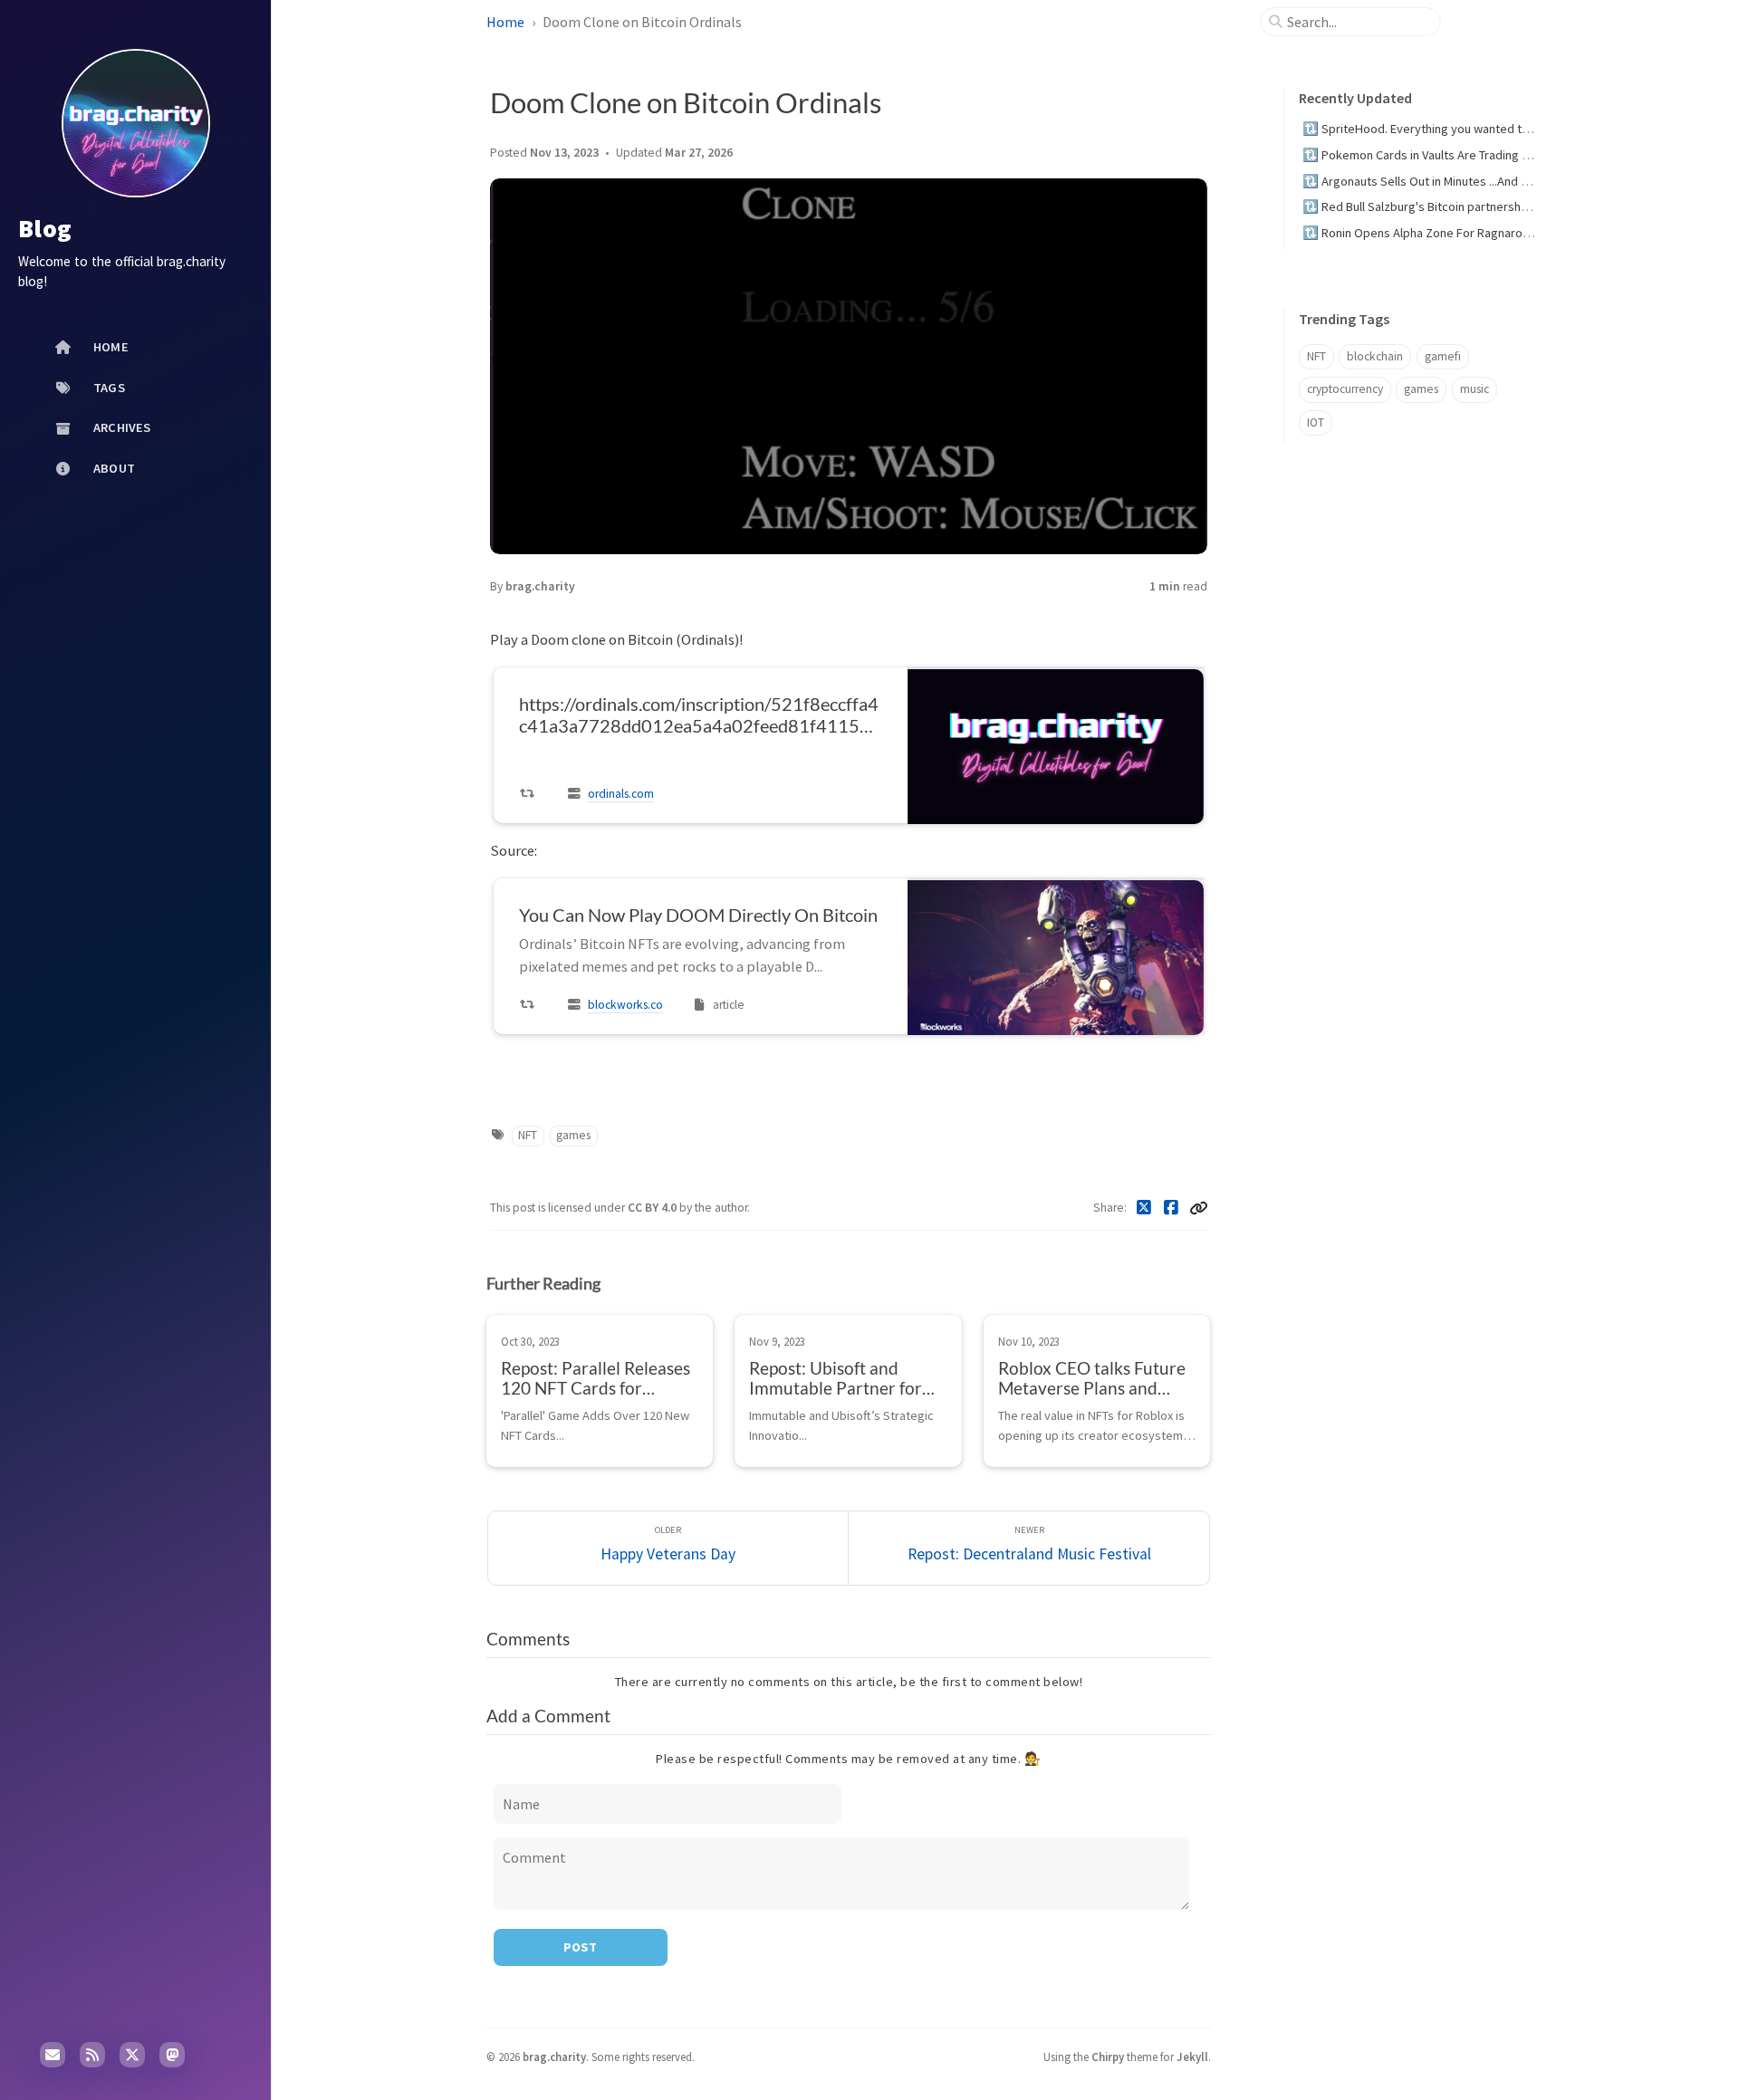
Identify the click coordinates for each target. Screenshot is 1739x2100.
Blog (45, 228)
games (573, 1135)
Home (505, 22)
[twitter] (132, 2055)
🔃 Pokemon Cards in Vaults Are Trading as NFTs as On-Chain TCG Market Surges (1519, 155)
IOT (1316, 422)
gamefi (1443, 356)
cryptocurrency (1345, 389)
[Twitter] (1144, 1208)
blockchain (1375, 356)
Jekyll (1192, 2057)
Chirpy (1108, 2057)
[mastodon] (172, 2055)
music (1475, 389)
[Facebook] (1172, 1208)
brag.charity (540, 586)
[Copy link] (1198, 1208)
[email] (53, 2055)
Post (580, 1947)
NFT (528, 1135)
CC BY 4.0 (653, 1208)
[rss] (92, 2055)
